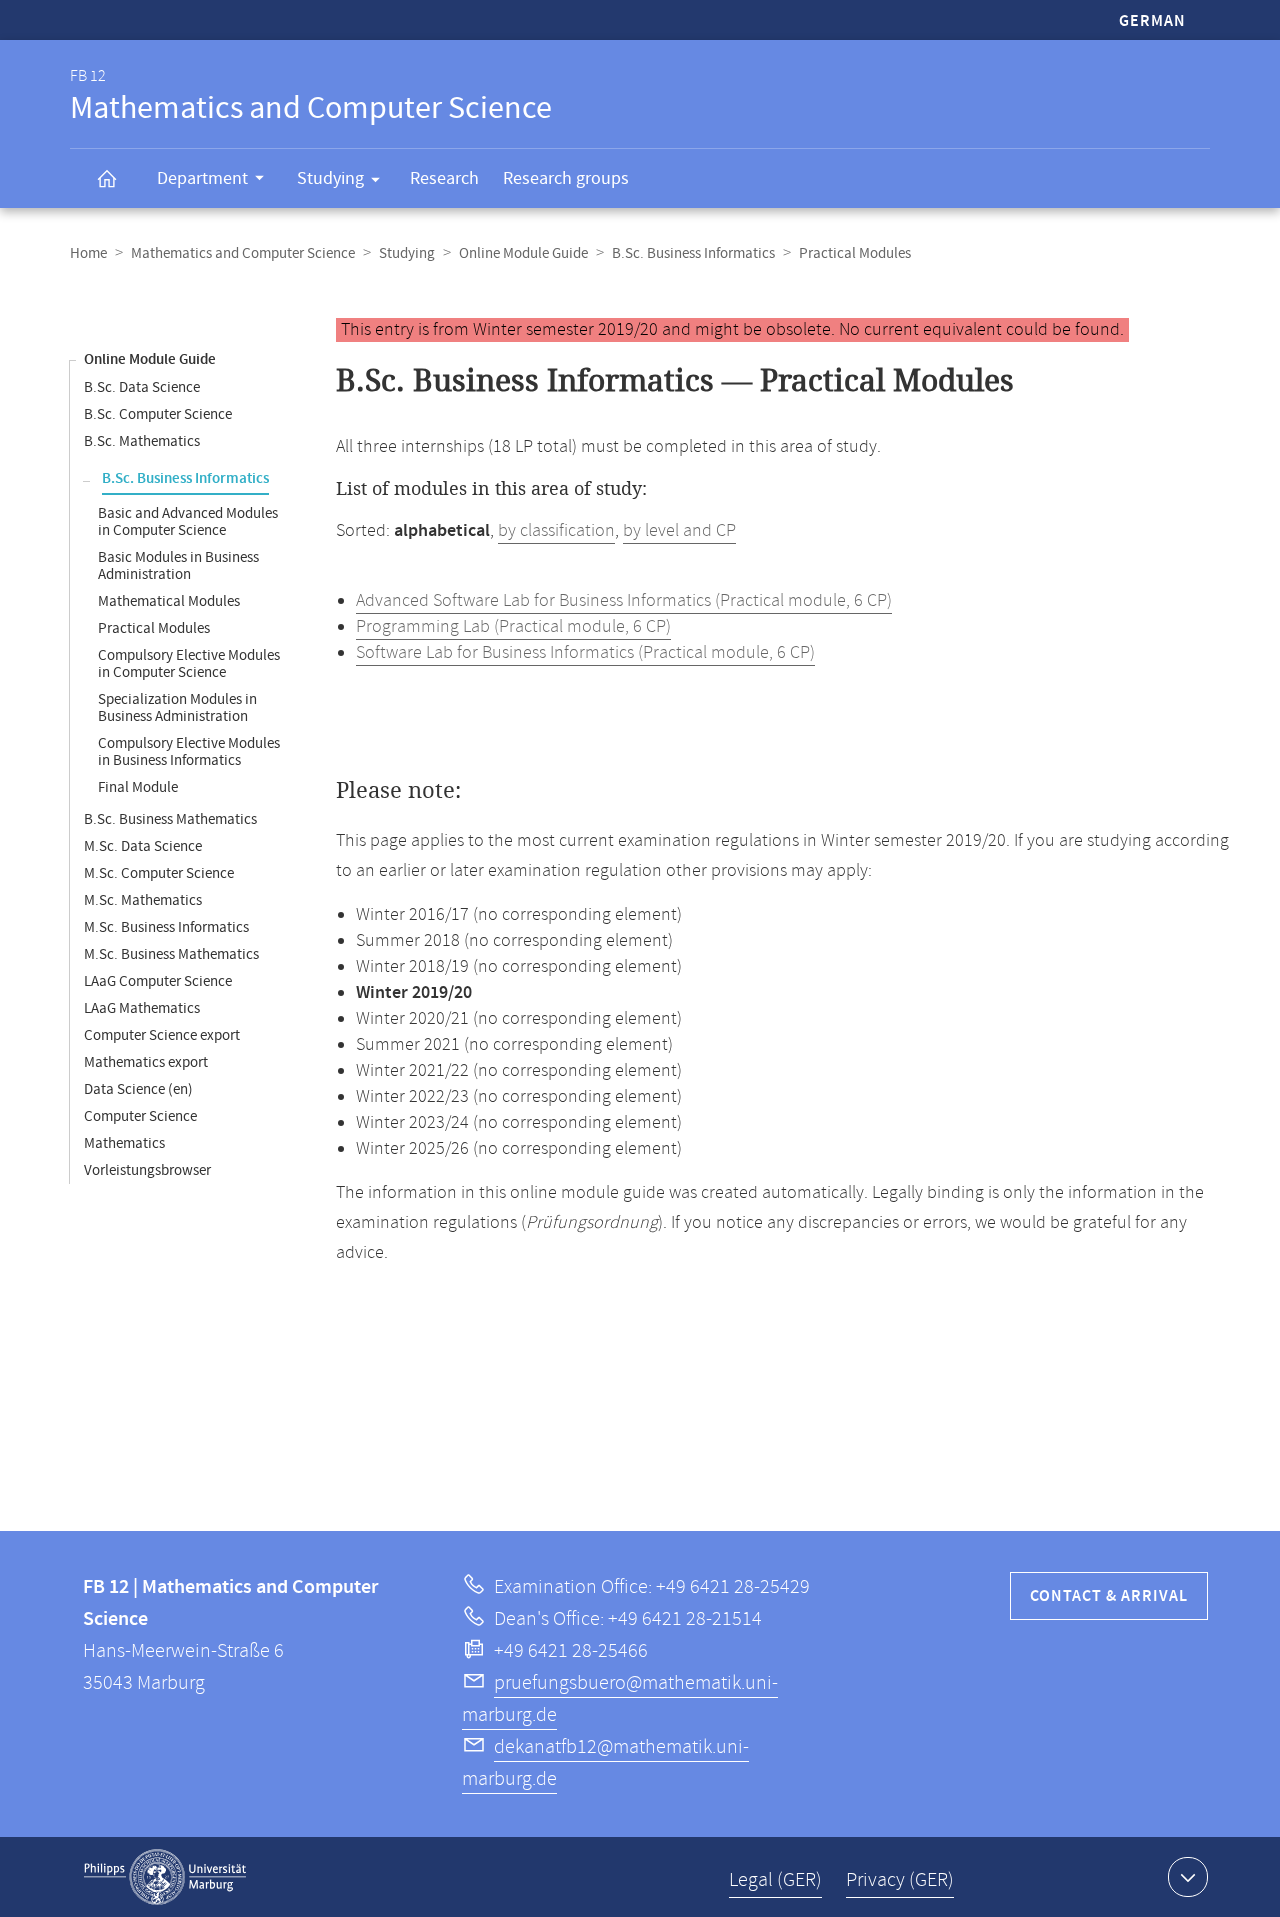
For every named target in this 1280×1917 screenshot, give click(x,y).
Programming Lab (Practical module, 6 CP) (513, 627)
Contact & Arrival (1109, 1596)
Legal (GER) (775, 1880)
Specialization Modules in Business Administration (177, 708)
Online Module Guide (523, 253)
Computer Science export (162, 1035)
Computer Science (140, 1116)
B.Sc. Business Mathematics (170, 819)
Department (202, 178)
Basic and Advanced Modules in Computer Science (188, 522)
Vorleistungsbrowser (147, 1170)
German (1152, 21)
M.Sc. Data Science (143, 846)
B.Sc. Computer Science (158, 414)
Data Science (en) (138, 1089)
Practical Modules (154, 628)
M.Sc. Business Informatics (166, 927)
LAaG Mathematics (142, 1008)
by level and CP (679, 531)
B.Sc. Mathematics (142, 441)
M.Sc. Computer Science (159, 873)
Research (444, 178)
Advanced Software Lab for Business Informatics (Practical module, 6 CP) (624, 601)
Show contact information (1188, 1877)
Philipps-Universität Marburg (165, 1877)
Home (88, 253)
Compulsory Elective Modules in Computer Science (189, 664)
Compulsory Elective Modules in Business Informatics (189, 752)
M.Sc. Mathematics (143, 900)
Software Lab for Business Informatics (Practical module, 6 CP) (585, 653)
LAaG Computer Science (158, 981)
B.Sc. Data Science (142, 387)
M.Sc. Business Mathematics (171, 954)
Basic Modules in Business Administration (178, 566)
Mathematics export (146, 1062)
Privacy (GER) (900, 1880)
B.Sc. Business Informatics (693, 253)
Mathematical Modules (169, 601)
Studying (330, 178)
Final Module (138, 787)
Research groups (566, 178)
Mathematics (124, 1143)
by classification (556, 531)
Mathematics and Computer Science (243, 253)
